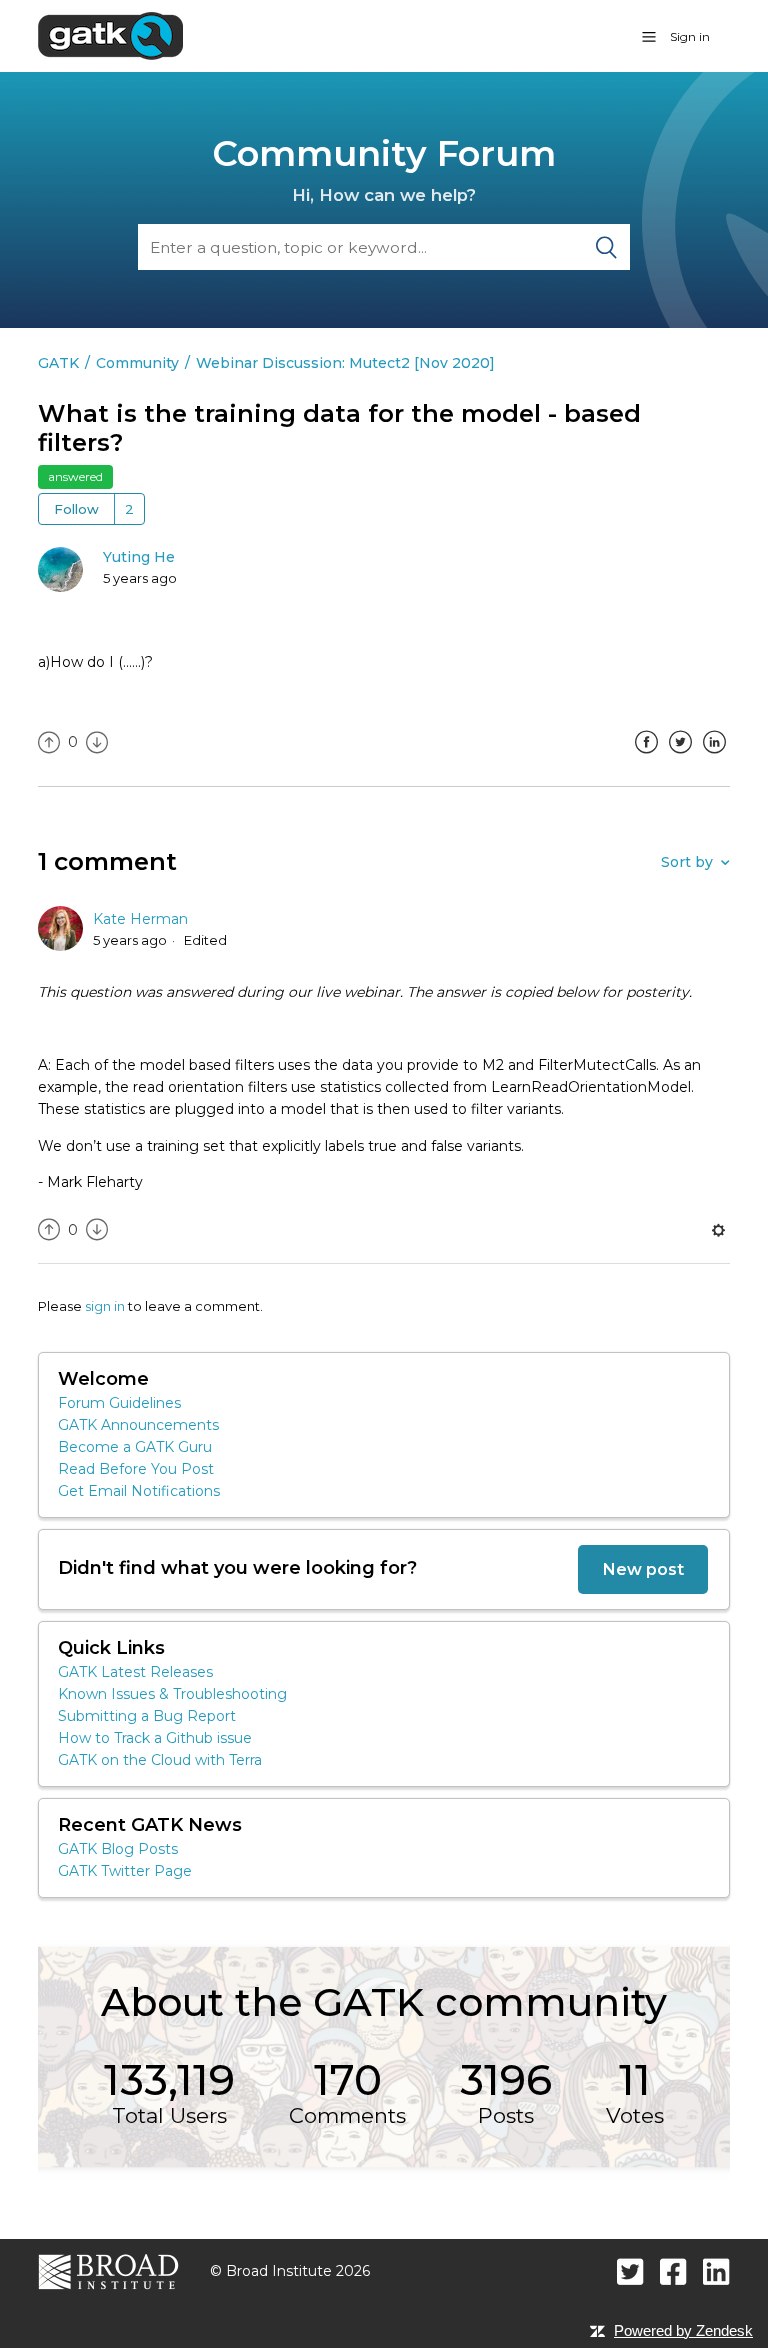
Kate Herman (140, 919)
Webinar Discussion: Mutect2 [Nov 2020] (345, 363)
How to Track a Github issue (155, 1738)
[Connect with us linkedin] (716, 2271)
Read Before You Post (136, 1469)
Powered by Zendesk (683, 2330)
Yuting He (139, 557)
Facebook (647, 757)
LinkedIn (715, 757)
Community (137, 363)
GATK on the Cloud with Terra (160, 1760)
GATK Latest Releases (135, 1672)
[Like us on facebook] (673, 2271)
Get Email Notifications (139, 1491)
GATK (58, 363)
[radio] (49, 742)
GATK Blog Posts (118, 1849)
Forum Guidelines (119, 1403)
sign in (105, 1306)
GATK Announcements (138, 1425)
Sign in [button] (690, 36)
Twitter (681, 757)
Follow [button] (76, 509)
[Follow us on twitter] (630, 2271)
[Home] (110, 35)
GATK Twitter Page (125, 1871)
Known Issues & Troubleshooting (172, 1694)
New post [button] (643, 1569)
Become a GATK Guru (135, 1447)
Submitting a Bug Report (147, 1716)
